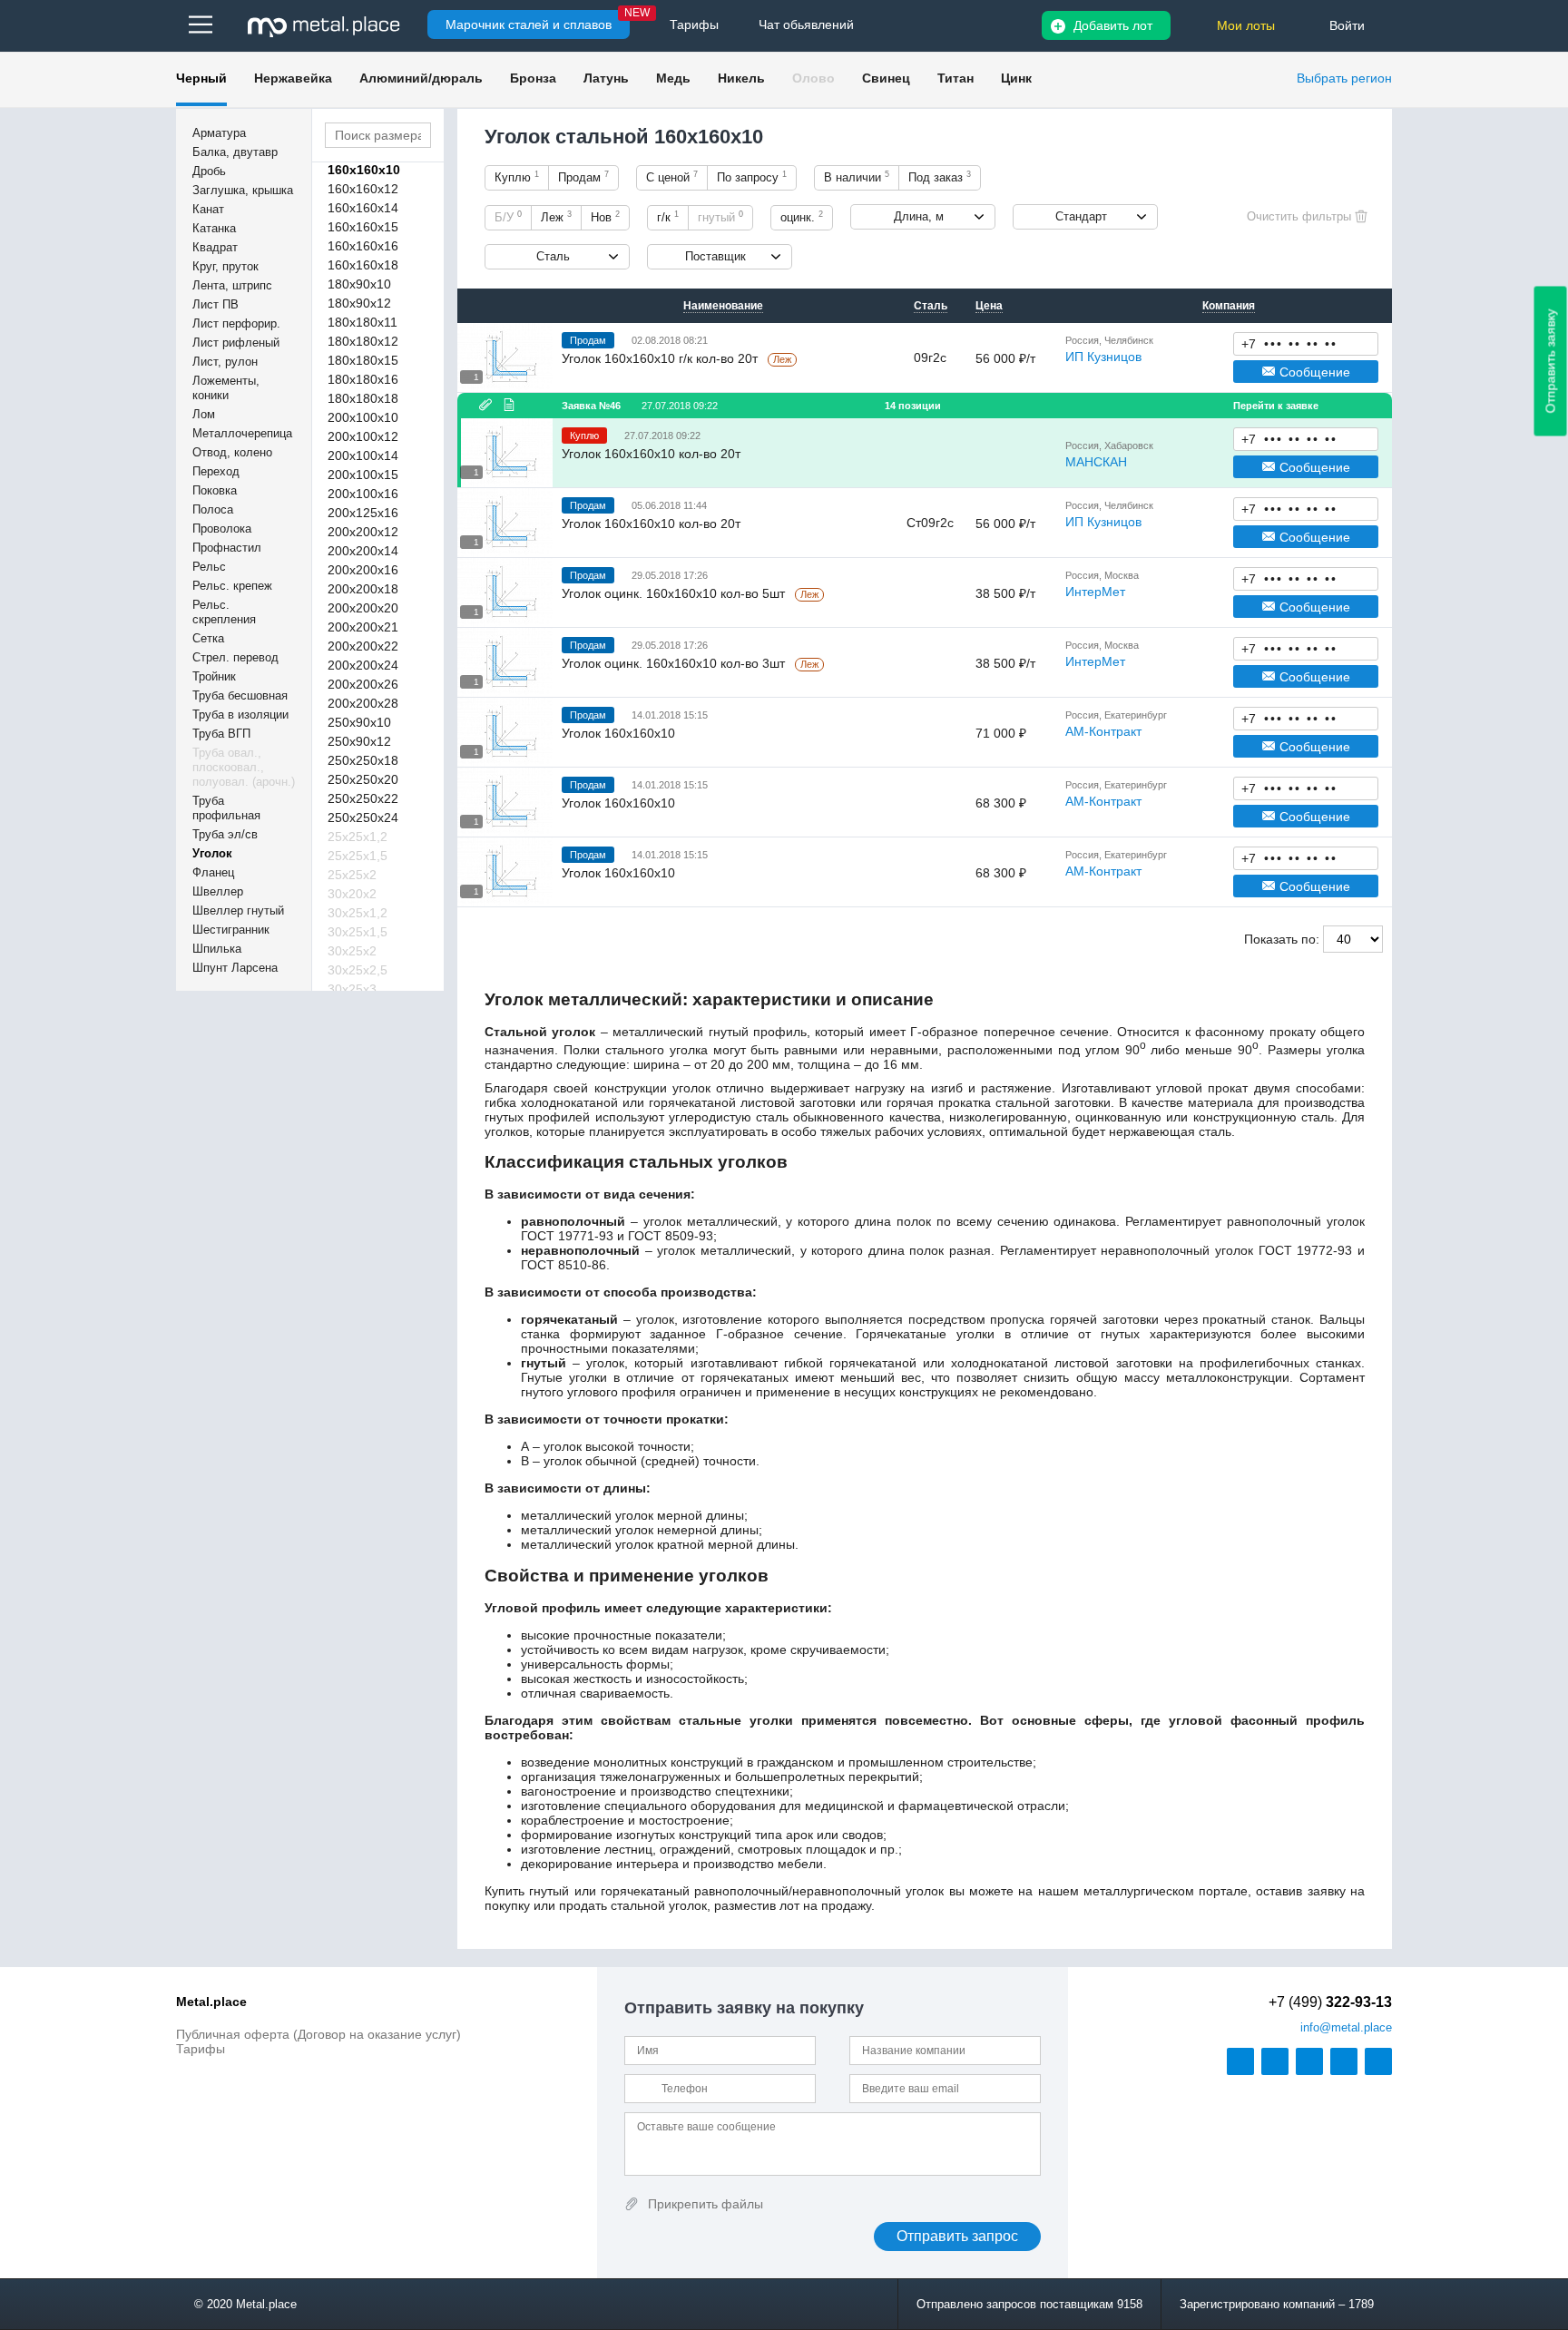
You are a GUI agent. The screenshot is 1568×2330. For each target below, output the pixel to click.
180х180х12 (363, 341)
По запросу (752, 177)
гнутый (720, 217)
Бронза (533, 78)
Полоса (213, 509)
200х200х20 (363, 608)
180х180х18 (363, 398)
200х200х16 (363, 570)
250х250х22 (363, 798)
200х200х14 (363, 551)
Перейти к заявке (1276, 406)
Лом (204, 414)
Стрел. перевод (235, 657)
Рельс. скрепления (224, 612)
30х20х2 (352, 894)
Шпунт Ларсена (235, 968)
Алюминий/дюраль (421, 78)
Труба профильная (226, 808)
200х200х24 (363, 665)
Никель (741, 78)
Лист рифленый (236, 343)
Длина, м (919, 216)
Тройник (214, 676)
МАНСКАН (1096, 462)
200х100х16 (363, 494)
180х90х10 (359, 284)
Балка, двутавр (235, 152)
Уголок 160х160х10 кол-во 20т (651, 454)
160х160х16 (363, 246)
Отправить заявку (1551, 362)
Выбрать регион (1344, 78)
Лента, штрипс (232, 285)
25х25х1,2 (358, 837)
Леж (556, 217)
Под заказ (940, 177)
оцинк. (802, 217)
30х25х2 (352, 951)
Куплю (517, 177)
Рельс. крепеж (232, 586)
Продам (583, 177)
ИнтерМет (1095, 592)
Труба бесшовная (240, 695)
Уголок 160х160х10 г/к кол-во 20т (661, 358)
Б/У (508, 217)
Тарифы (201, 2049)
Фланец (213, 872)
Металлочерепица (242, 433)
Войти (1347, 25)
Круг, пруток (225, 266)
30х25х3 (352, 989)
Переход (216, 471)
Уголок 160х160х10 (618, 733)
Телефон (1306, 343)
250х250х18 (363, 760)
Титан (955, 78)
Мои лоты (1246, 25)
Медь (673, 78)
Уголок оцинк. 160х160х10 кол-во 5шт (675, 593)
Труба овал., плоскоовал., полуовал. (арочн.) (244, 767)
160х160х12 (363, 189)
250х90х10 (359, 722)
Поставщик (715, 256)
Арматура (219, 133)
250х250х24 (363, 817)
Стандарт (1081, 216)
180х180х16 (363, 379)
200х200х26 (363, 684)
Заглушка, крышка (243, 190)
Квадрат (215, 247)
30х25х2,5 (358, 970)
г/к (668, 217)
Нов (605, 217)
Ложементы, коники (226, 388)
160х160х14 (363, 208)
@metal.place (1346, 2027)
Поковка (215, 490)
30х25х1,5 (358, 932)
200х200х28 (363, 703)
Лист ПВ (216, 304)
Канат (208, 209)
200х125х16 (363, 513)
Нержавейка (293, 78)
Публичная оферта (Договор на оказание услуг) (318, 2034)
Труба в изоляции (240, 715)
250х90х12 (359, 741)
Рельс (209, 567)
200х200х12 (363, 532)
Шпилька (217, 949)
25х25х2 (352, 875)
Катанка (214, 228)
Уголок (212, 853)
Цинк (1016, 78)
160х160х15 (363, 227)
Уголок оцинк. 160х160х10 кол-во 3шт (675, 663)
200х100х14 (363, 455)
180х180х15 (363, 360)
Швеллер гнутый (238, 910)
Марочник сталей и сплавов (529, 24)
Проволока (222, 529)
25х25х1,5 (358, 856)
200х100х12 (363, 436)
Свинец (886, 78)
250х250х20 (363, 779)
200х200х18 (363, 589)
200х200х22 (363, 646)
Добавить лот (1113, 25)
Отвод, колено (232, 452)
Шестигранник (231, 930)
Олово (813, 78)
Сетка (208, 638)
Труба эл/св (225, 834)
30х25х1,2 (358, 913)
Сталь (553, 256)
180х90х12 (359, 303)
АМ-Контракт (1103, 731)
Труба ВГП (221, 734)
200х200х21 (363, 627)
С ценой (672, 177)
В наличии (857, 177)
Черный (201, 78)
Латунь (606, 78)
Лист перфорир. (236, 323)
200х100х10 (363, 417)
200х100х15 (363, 475)
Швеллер (218, 891)
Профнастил (227, 548)
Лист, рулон (225, 362)
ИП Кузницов (1103, 357)
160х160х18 (363, 265)
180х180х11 (363, 322)
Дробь (209, 171)
